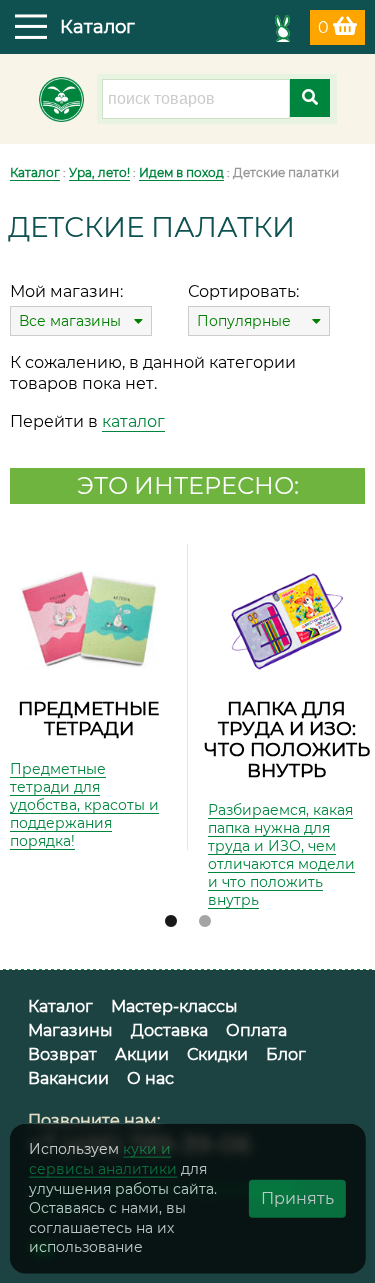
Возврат (62, 1054)
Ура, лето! (99, 172)
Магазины (70, 1030)
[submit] (310, 98)
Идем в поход (181, 172)
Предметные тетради (88, 719)
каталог (133, 421)
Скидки (217, 1054)
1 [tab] (171, 922)
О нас (150, 1078)
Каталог (35, 172)
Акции (142, 1054)
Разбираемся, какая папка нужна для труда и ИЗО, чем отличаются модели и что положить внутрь (281, 855)
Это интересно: (188, 485)
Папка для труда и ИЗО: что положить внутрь (287, 739)
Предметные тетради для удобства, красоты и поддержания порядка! (84, 805)
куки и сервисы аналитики (103, 1159)
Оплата (256, 1030)
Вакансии (68, 1078)
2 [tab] (205, 922)
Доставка (169, 1030)
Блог (286, 1054)
